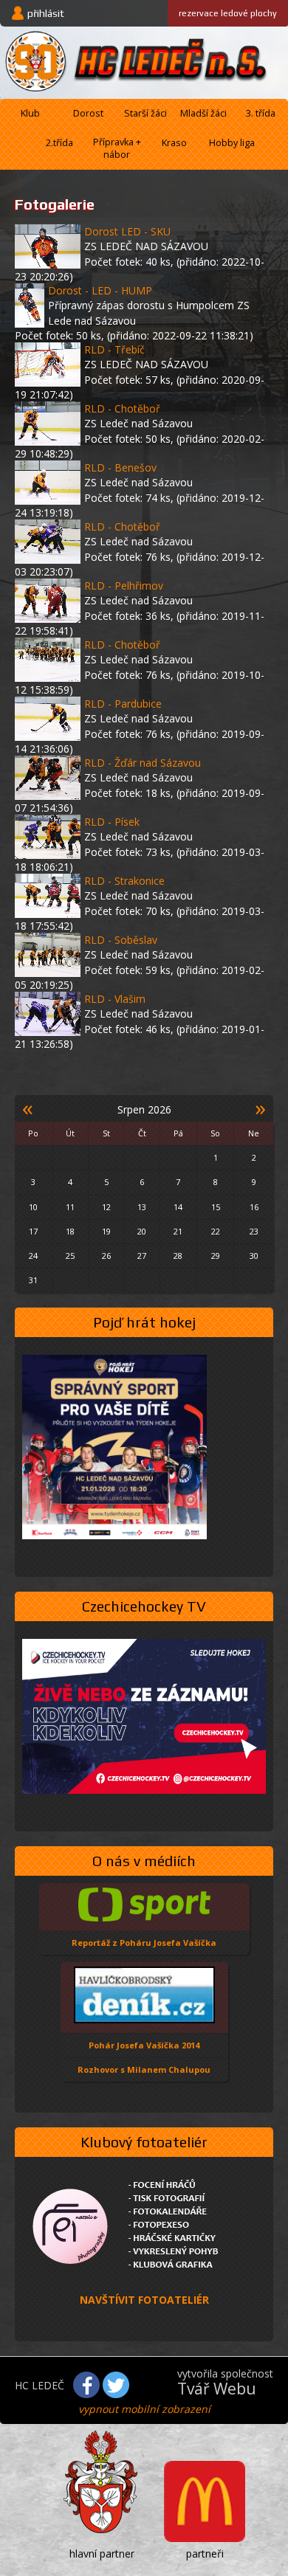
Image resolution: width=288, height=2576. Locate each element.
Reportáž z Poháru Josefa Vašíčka (144, 1943)
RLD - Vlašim (115, 999)
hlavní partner (102, 2553)
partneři (205, 2553)
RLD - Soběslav (121, 940)
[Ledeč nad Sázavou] (102, 2485)
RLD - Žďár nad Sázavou (143, 763)
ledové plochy (228, 13)
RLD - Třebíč (114, 349)
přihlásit (46, 13)
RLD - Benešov (120, 467)
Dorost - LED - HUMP (100, 290)
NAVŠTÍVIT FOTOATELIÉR (144, 2300)
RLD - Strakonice (124, 881)
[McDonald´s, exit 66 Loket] (205, 2503)
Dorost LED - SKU (127, 231)
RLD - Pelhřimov (124, 586)
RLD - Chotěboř (122, 408)
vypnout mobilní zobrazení (144, 2409)
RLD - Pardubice (123, 704)
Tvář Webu (217, 2389)
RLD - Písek (112, 822)
